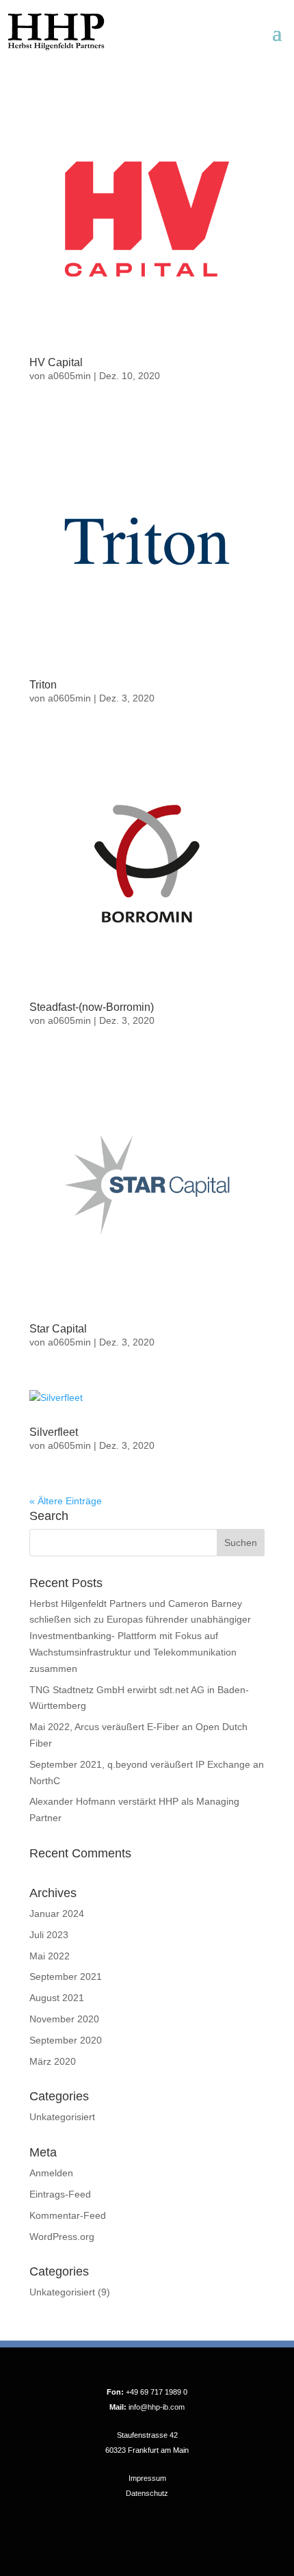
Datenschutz (147, 2493)
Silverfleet (54, 1432)
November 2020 (64, 2019)
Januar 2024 (57, 1914)
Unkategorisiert (62, 2117)
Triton (43, 685)
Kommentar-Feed (68, 2215)
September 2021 (66, 1976)
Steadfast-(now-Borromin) (92, 1007)
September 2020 (66, 2040)
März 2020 (53, 2061)
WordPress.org (62, 2237)
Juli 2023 (49, 1935)
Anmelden (51, 2173)
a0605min (69, 376)
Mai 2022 (50, 1956)
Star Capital (58, 1329)
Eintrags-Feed (60, 2194)
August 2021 (57, 1998)
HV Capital (56, 362)
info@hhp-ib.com (157, 2407)
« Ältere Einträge (66, 1501)
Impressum (147, 2478)
